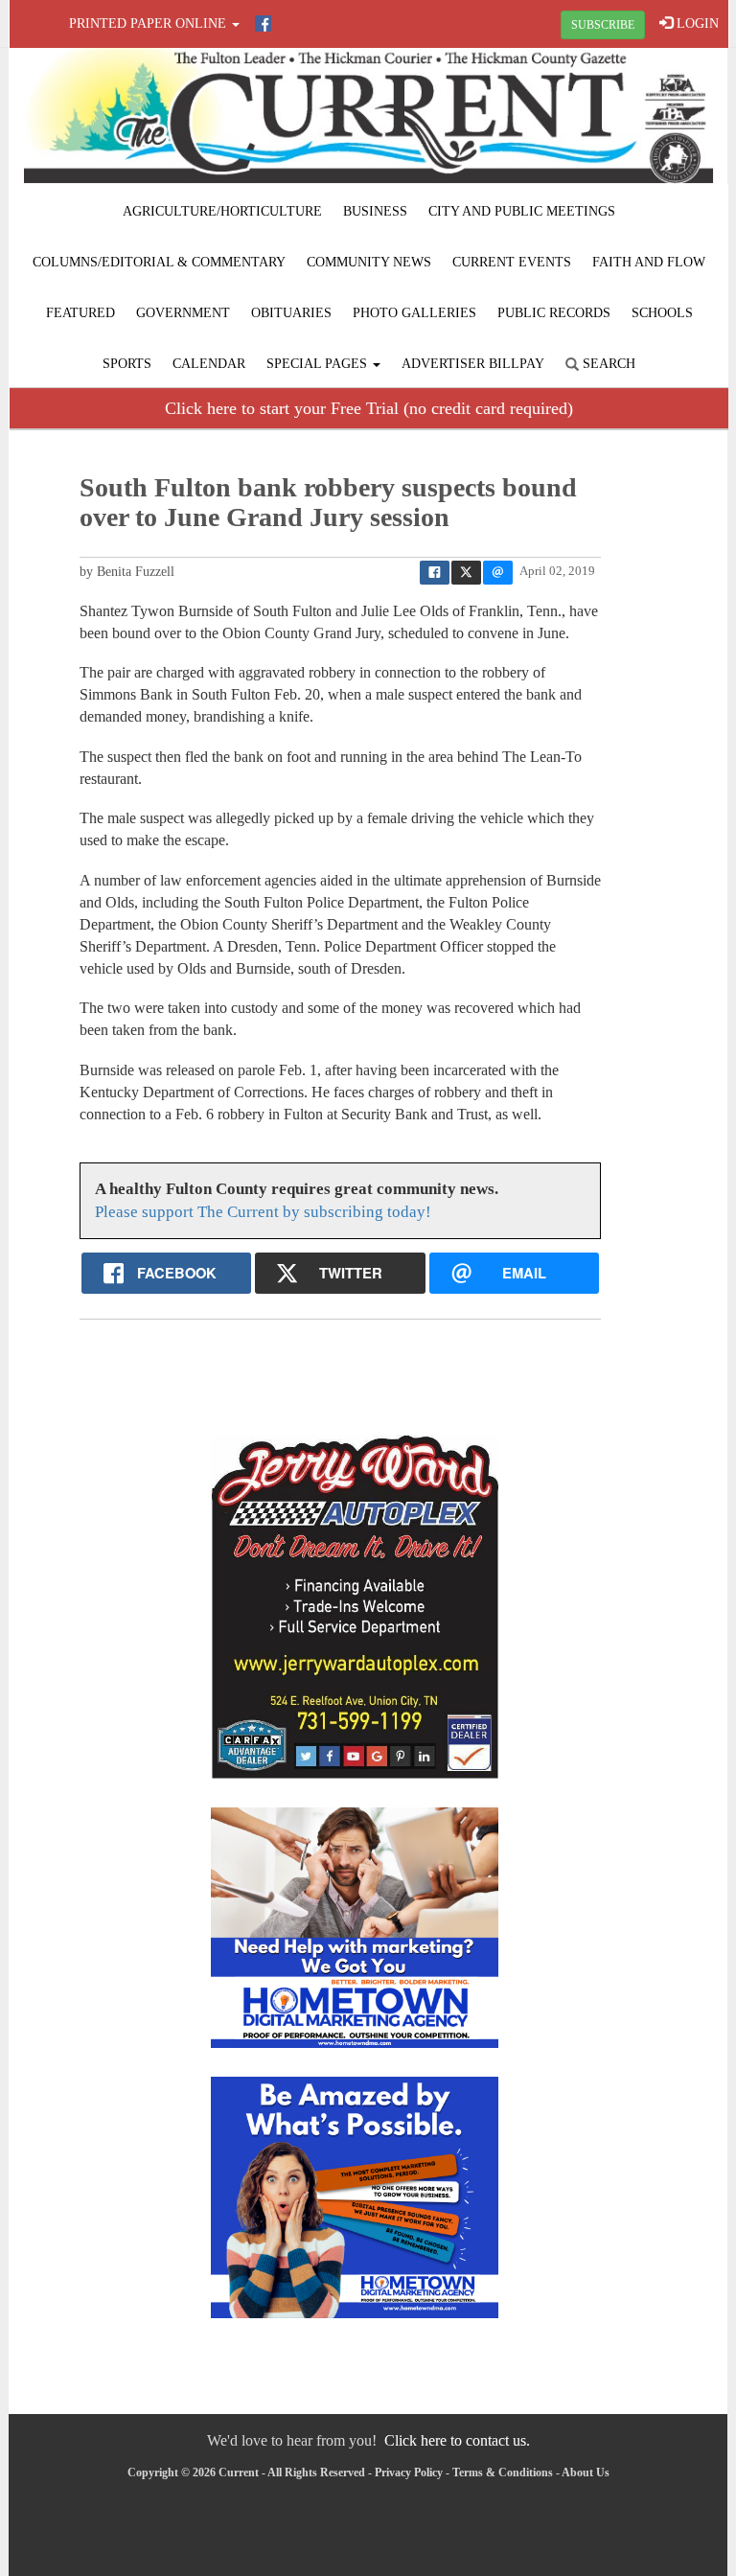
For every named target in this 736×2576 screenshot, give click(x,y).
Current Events (512, 262)
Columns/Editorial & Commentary (159, 262)
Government (183, 313)
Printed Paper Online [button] (149, 23)
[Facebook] (263, 23)
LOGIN (696, 23)
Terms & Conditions (503, 2472)
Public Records (554, 313)
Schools (662, 313)
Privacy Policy (409, 2472)
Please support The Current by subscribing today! (263, 1212)
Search (607, 364)
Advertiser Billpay (473, 364)
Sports (127, 364)
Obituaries (291, 313)
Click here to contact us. (457, 2440)
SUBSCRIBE (603, 25)
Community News (369, 262)
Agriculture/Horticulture (222, 211)
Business (375, 211)
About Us (586, 2472)
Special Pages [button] (319, 364)
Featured (80, 313)
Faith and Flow (649, 262)
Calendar (209, 364)
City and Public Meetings (522, 211)
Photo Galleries (414, 313)
